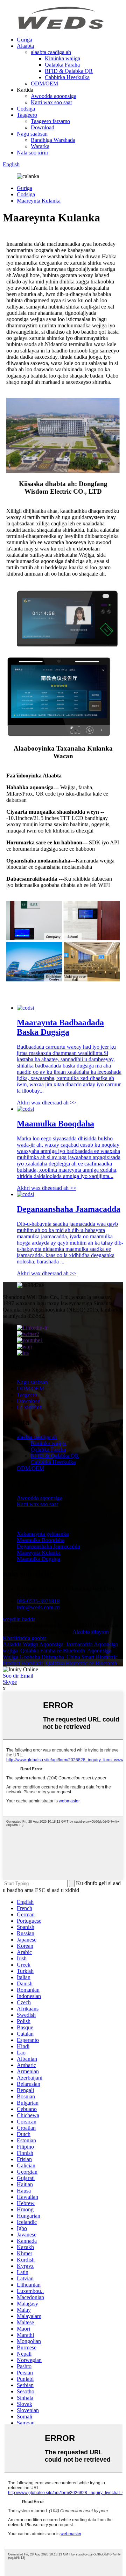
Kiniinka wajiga (62, 58)
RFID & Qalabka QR (69, 71)
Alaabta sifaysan (91, 1632)
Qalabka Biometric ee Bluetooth (81, 1663)
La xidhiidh (30, 1407)
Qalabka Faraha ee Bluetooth (52, 1651)
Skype (10, 1682)
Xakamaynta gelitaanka (43, 1534)
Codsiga (26, 109)
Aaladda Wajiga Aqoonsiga (33, 1644)
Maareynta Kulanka (39, 201)
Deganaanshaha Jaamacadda (48, 1546)
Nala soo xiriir (33, 153)
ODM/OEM (44, 83)
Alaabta (25, 46)
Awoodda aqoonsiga (54, 96)
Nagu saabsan (32, 134)
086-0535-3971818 (38, 1601)
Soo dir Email (18, 1676)
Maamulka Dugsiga (38, 1559)
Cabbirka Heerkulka (67, 77)
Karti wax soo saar (51, 102)
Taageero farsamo (50, 121)
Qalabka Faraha (62, 65)
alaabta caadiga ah (51, 52)
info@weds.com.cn (38, 1607)
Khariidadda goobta (25, 1638)
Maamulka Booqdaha (41, 1540)
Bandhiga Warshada (53, 140)
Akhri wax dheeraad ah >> (47, 1103)
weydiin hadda (19, 1619)
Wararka (40, 146)
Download (43, 127)
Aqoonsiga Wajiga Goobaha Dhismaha (57, 1654)
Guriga (24, 40)
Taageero (27, 115)
